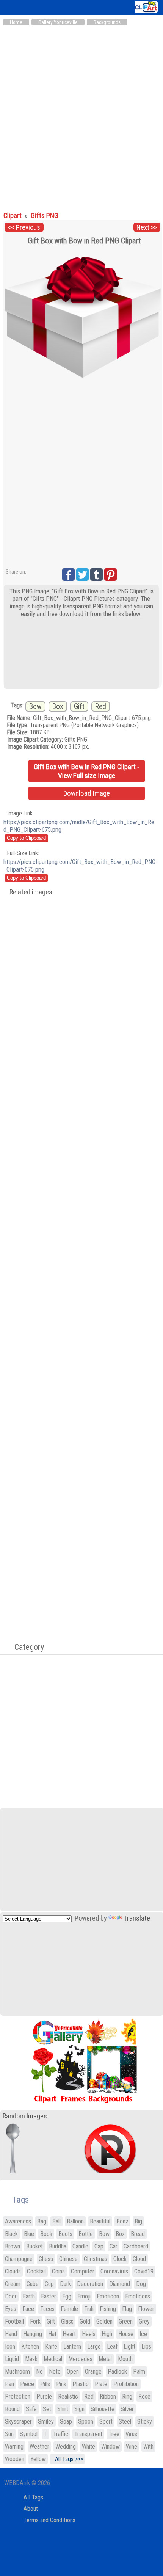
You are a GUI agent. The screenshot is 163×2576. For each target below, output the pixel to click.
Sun (9, 2434)
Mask (31, 2359)
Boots (65, 2234)
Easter (49, 2296)
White (89, 2447)
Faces (47, 2309)
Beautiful (100, 2221)
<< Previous (24, 227)
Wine (132, 2447)
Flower (146, 2309)
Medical (53, 2359)
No (39, 2371)
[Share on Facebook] (68, 575)
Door (11, 2296)
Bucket (34, 2246)
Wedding (66, 2447)
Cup (49, 2284)
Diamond (120, 2284)
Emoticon (108, 2296)
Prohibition (126, 2384)
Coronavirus (114, 2271)
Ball (56, 2221)
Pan (9, 2384)
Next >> (147, 227)
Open (73, 2371)
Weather (39, 2447)
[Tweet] (82, 575)
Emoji (84, 2296)
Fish (89, 2309)
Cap (99, 2246)
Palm (139, 2371)
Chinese (68, 2259)
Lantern (72, 2346)
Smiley (46, 2422)
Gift (79, 706)
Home (16, 22)
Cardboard (136, 2246)
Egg (67, 2296)
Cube (33, 2284)
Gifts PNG (45, 216)
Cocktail (36, 2271)
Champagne (19, 2259)
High (107, 2334)
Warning (14, 2447)
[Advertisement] (81, 115)
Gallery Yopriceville (58, 22)
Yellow (38, 2459)
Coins (58, 2271)
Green (126, 2321)
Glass (67, 2321)
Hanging (33, 2334)
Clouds (13, 2271)
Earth (29, 2296)
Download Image (87, 793)
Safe (31, 2409)
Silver (127, 2409)
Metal (105, 2359)
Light (129, 2346)
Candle (80, 2246)
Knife (51, 2346)
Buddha (58, 2246)
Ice (143, 2334)
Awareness (18, 2221)
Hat (52, 2334)
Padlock (117, 2371)
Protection (18, 2396)
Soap (66, 2422)
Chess (46, 2259)
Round (12, 2409)
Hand (11, 2334)
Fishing (108, 2309)
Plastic (81, 2384)
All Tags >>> (67, 2459)
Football (14, 2321)
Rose (144, 2396)
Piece (27, 2384)
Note (55, 2371)
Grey (144, 2321)
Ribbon (108, 2396)
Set (47, 2409)
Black (11, 2234)
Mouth (125, 2359)
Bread (138, 2234)
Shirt (63, 2409)
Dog (141, 2284)
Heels (89, 2334)
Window (110, 2447)
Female (69, 2309)
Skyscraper (18, 2422)
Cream (13, 2284)
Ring (127, 2396)
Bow (35, 706)
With (148, 2447)
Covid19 (144, 2271)
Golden (104, 2321)
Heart (69, 2334)
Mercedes (80, 2359)
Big (138, 2221)
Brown (13, 2246)
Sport (106, 2422)
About (31, 2509)
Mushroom (17, 2371)
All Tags (33, 2497)
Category (25, 1647)
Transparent (88, 2434)
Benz (122, 2221)
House (126, 2334)
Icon (10, 2346)
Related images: (32, 892)
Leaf (112, 2346)
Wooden (15, 2459)
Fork (35, 2321)
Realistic (68, 2396)
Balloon (75, 2221)
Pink (61, 2384)
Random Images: (26, 2116)
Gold (85, 2321)
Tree (114, 2434)
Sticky (145, 2422)
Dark (65, 2284)
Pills (45, 2384)
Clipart (13, 216)
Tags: (17, 2200)
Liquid (12, 2359)
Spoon (86, 2422)
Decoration (90, 2284)
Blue (29, 2234)
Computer (83, 2271)
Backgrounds (107, 22)
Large (94, 2346)
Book (46, 2234)
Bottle (86, 2234)
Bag (42, 2221)
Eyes (11, 2309)
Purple (44, 2396)
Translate (137, 1918)
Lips (146, 2346)
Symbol (29, 2434)
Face (28, 2309)
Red (101, 706)
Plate (101, 2384)
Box (58, 706)
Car (114, 2246)
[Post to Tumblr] (96, 575)
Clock (120, 2259)
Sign (79, 2409)
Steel (125, 2422)
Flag (127, 2309)
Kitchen (30, 2346)
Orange (93, 2371)
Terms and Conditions (49, 2520)
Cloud (139, 2259)
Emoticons (138, 2296)
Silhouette (103, 2409)
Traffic (61, 2434)
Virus (131, 2434)
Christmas (96, 2259)
